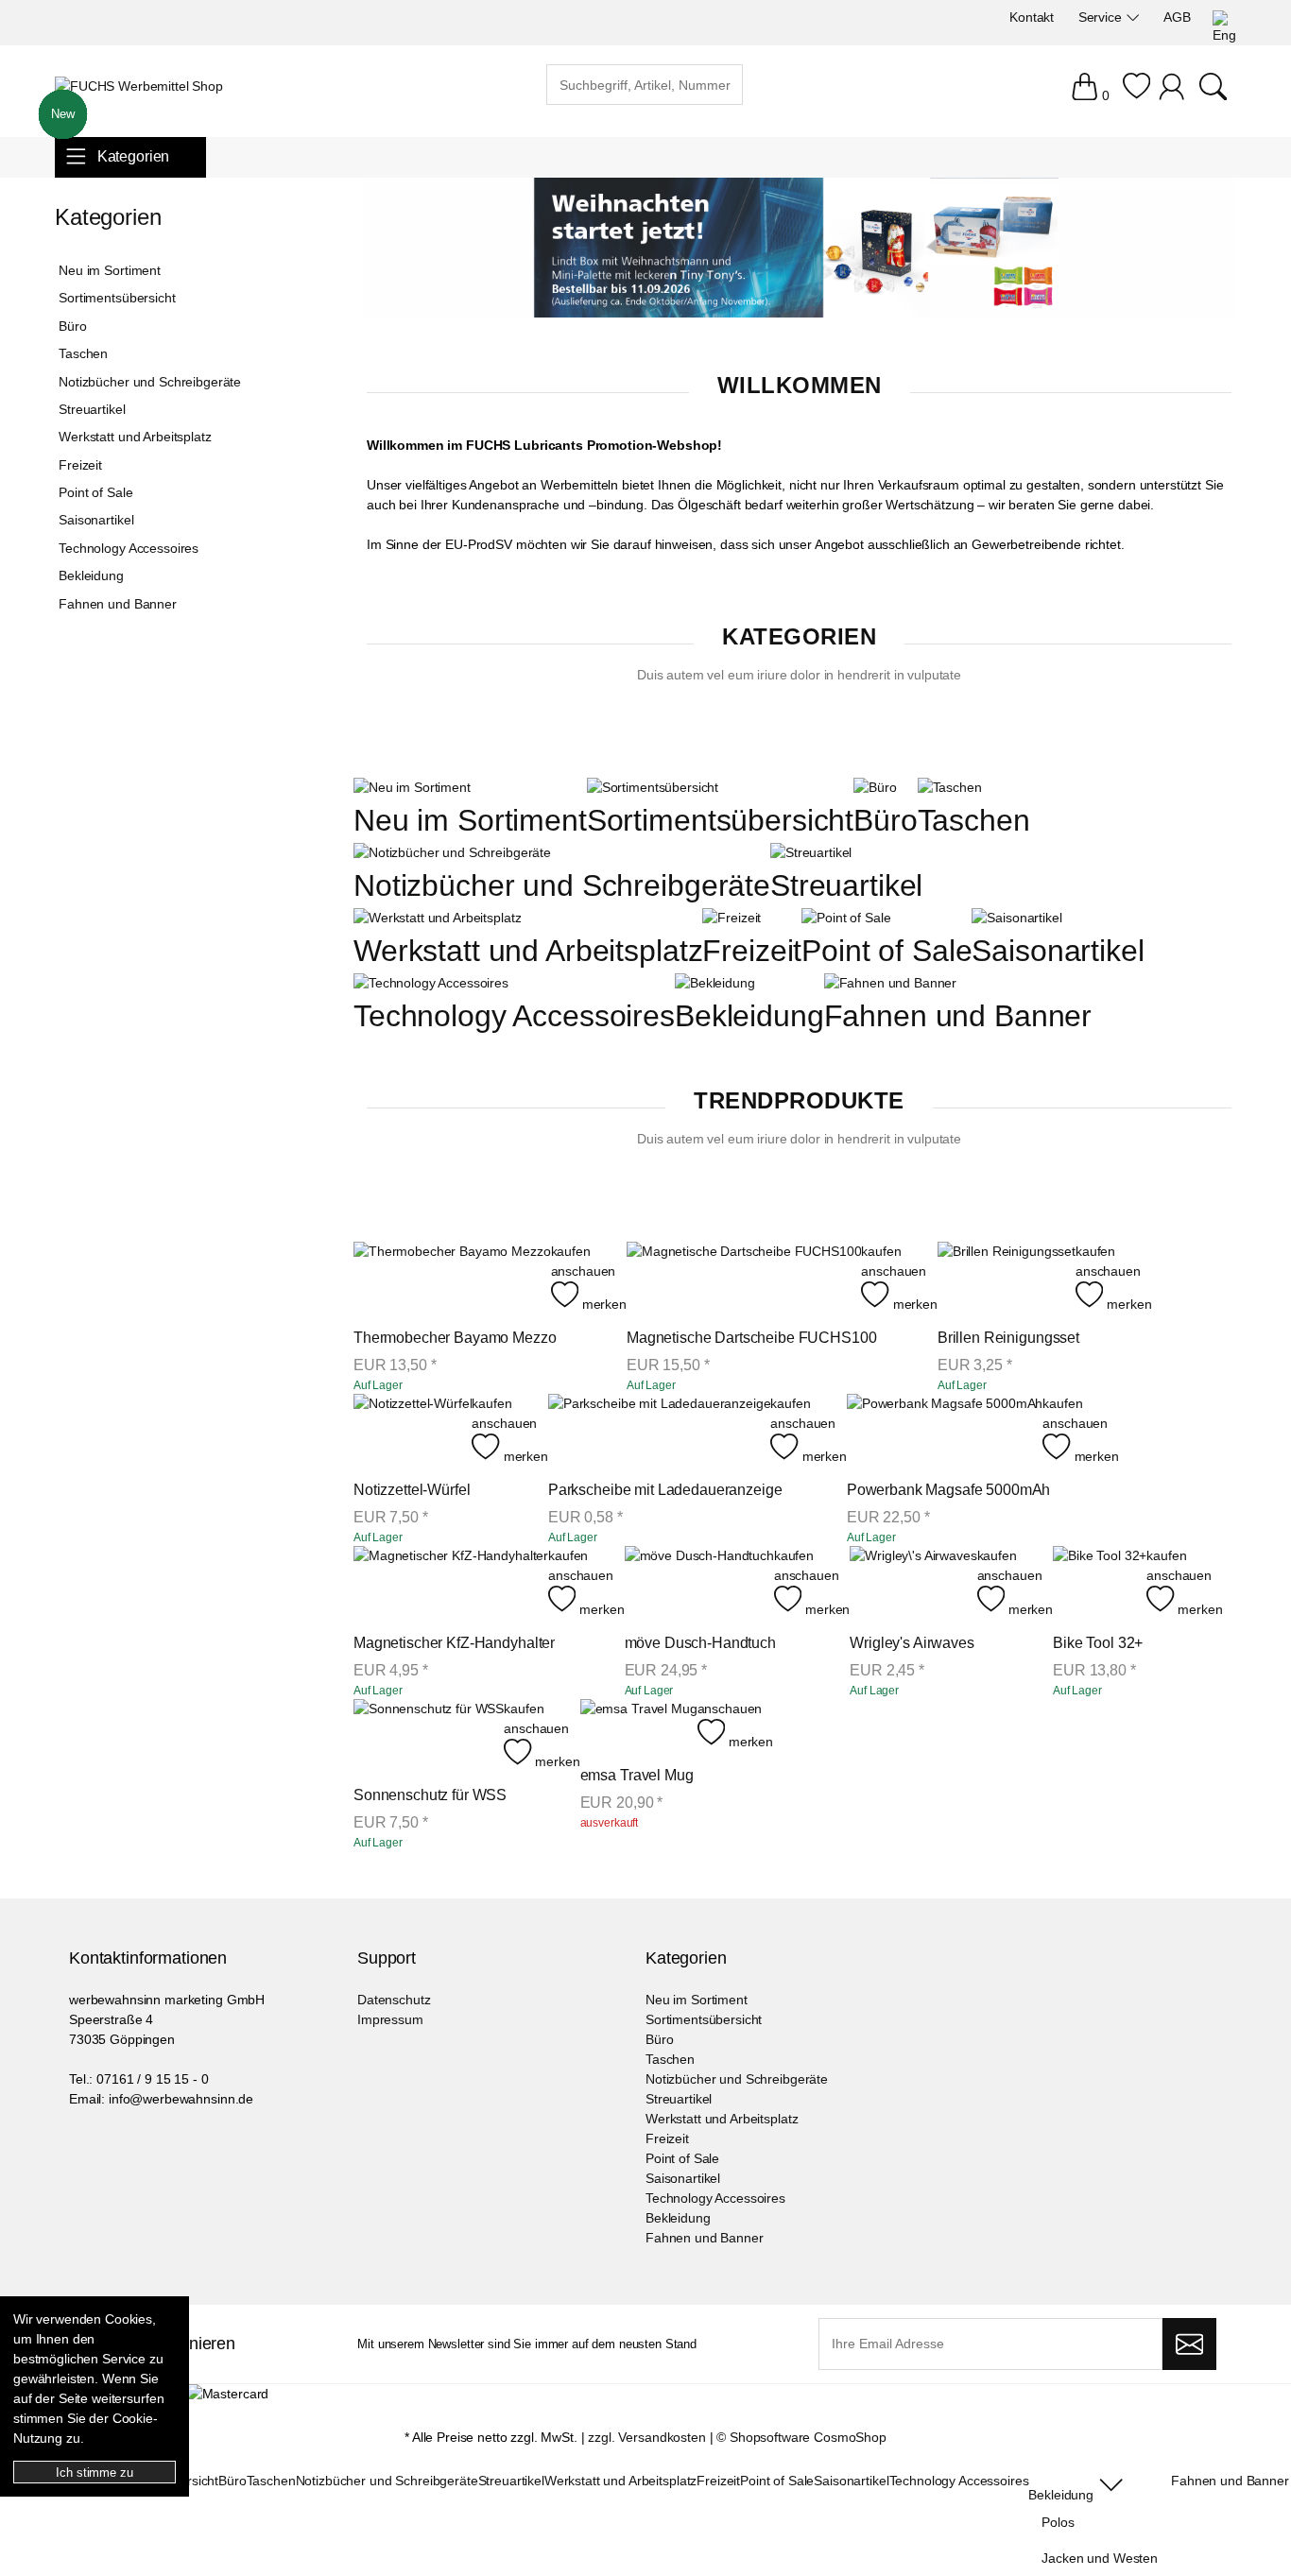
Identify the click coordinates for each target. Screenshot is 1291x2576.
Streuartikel (846, 885)
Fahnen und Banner (958, 1016)
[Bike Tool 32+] (1100, 1582)
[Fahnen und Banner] (891, 983)
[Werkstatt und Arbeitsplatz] (437, 918)
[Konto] (1174, 95)
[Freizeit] (732, 918)
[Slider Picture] (799, 313)
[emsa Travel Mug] (639, 1726)
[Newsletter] (1189, 2344)
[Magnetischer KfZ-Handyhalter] (451, 1582)
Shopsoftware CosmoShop (808, 2437)
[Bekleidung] (715, 983)
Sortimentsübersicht (720, 820)
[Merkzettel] (1136, 95)
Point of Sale (886, 951)
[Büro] (875, 787)
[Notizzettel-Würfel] (413, 1430)
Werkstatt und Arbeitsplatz (528, 951)
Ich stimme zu (94, 2473)
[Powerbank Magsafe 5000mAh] (945, 1430)
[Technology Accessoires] (431, 983)
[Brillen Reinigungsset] (1007, 1278)
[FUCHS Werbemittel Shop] (139, 86)
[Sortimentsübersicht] (653, 787)
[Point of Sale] (846, 918)
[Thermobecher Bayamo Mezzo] (452, 1278)
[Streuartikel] (811, 852)
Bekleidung (749, 1016)
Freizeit (752, 951)
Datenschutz (394, 2000)
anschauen (584, 1271)
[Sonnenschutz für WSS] (429, 1735)
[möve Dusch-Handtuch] (699, 1582)
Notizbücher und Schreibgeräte (562, 885)
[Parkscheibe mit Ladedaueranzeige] (660, 1430)
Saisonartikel (1058, 951)
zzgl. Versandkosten (646, 2437)
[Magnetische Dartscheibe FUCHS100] (744, 1278)
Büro (885, 820)
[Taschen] (950, 787)
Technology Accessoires (514, 1016)
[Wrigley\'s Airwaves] (913, 1582)
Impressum (390, 2019)
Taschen (974, 820)
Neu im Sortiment (470, 820)
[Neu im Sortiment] (412, 787)
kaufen (571, 1251)
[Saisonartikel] (1016, 918)
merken (602, 1304)
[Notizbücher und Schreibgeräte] (452, 852)
